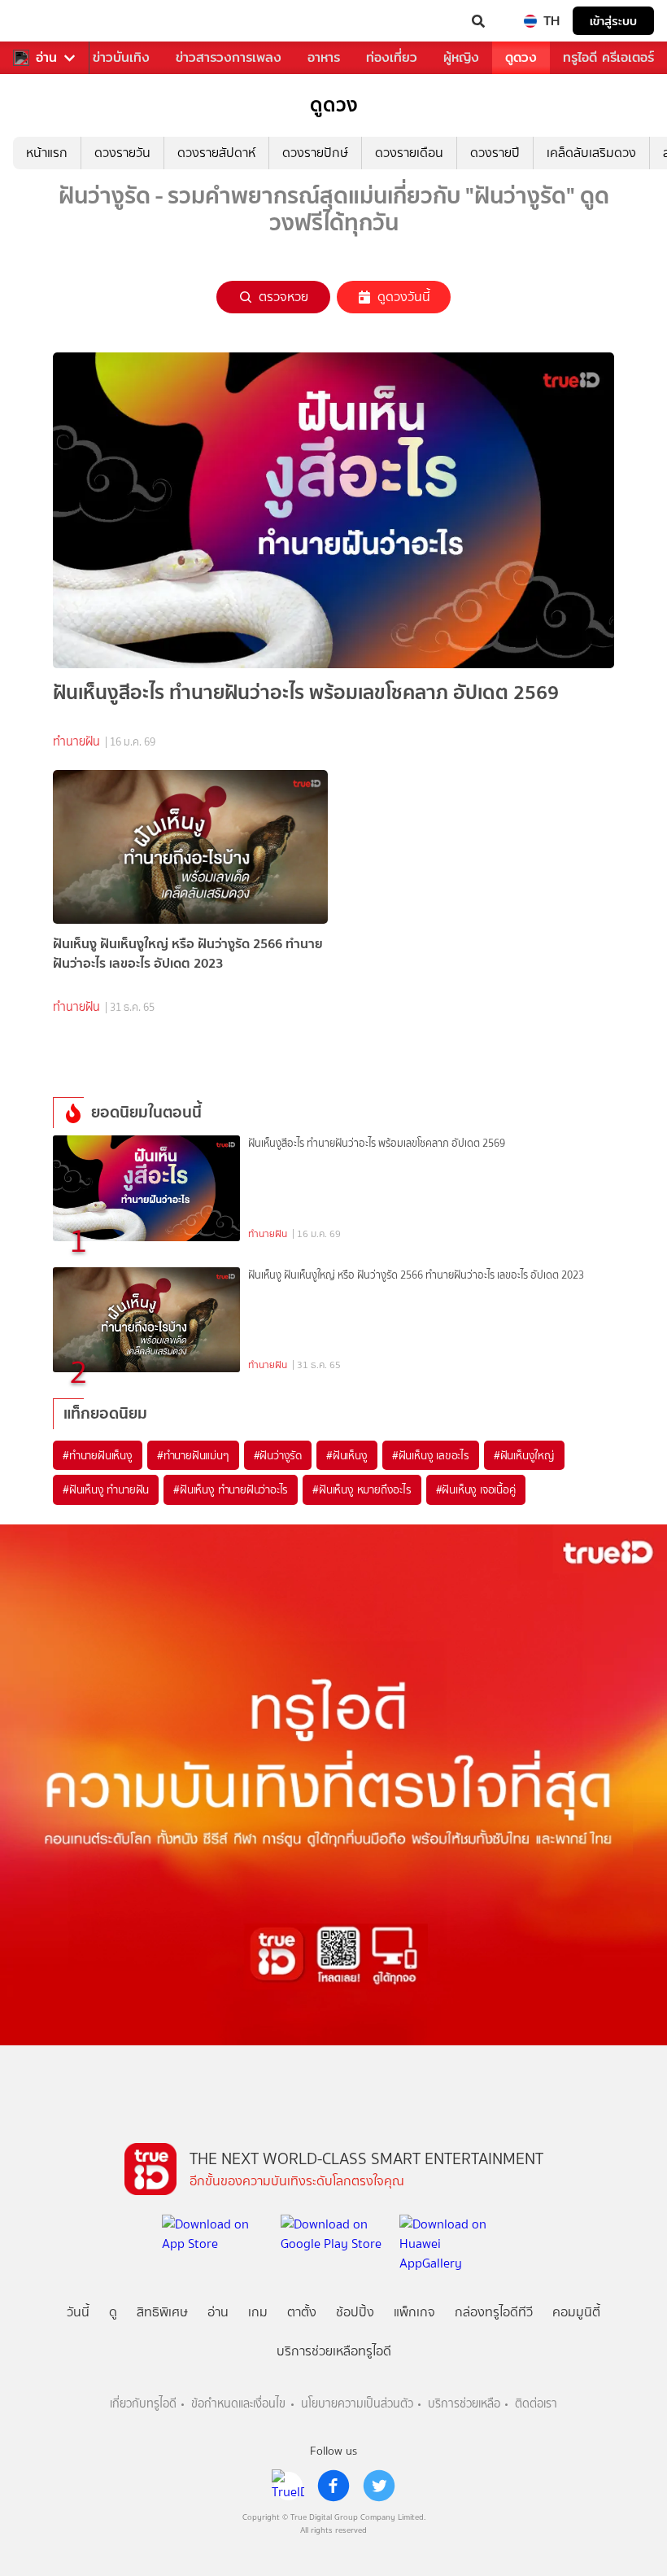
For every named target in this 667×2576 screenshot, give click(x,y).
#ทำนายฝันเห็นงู (98, 1455)
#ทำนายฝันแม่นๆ (193, 1455)
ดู (113, 2312)
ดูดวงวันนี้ (404, 297)
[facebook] (333, 2486)
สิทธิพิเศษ (162, 2312)
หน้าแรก (47, 153)
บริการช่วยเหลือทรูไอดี (334, 2351)
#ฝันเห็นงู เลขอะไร (431, 1455)
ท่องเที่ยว (392, 57)
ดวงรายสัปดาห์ (216, 153)
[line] (288, 2486)
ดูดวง (521, 57)
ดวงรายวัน (122, 153)
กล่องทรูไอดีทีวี (494, 2312)
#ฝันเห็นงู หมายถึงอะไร (362, 1489)
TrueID (46, 21)
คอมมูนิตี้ (576, 2312)
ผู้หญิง (461, 57)
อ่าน (46, 58)
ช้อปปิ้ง (355, 2312)
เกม (258, 2312)
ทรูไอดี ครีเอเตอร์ (608, 57)
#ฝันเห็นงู (347, 1455)
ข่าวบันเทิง (121, 57)
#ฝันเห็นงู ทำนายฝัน (106, 1489)
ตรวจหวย (283, 297)
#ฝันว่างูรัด (278, 1455)
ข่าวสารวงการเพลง (229, 57)
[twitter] (379, 2486)
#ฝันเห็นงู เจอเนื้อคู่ (476, 1489)
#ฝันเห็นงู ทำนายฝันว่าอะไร (231, 1489)
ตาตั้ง (302, 2312)
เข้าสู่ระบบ (613, 21)
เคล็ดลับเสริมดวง (591, 153)
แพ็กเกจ (414, 2312)
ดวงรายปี (495, 153)
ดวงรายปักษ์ (315, 153)
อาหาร (324, 57)
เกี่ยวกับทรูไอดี (143, 2404)
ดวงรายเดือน (409, 153)
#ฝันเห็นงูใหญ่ (524, 1455)
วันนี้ (78, 2312)
